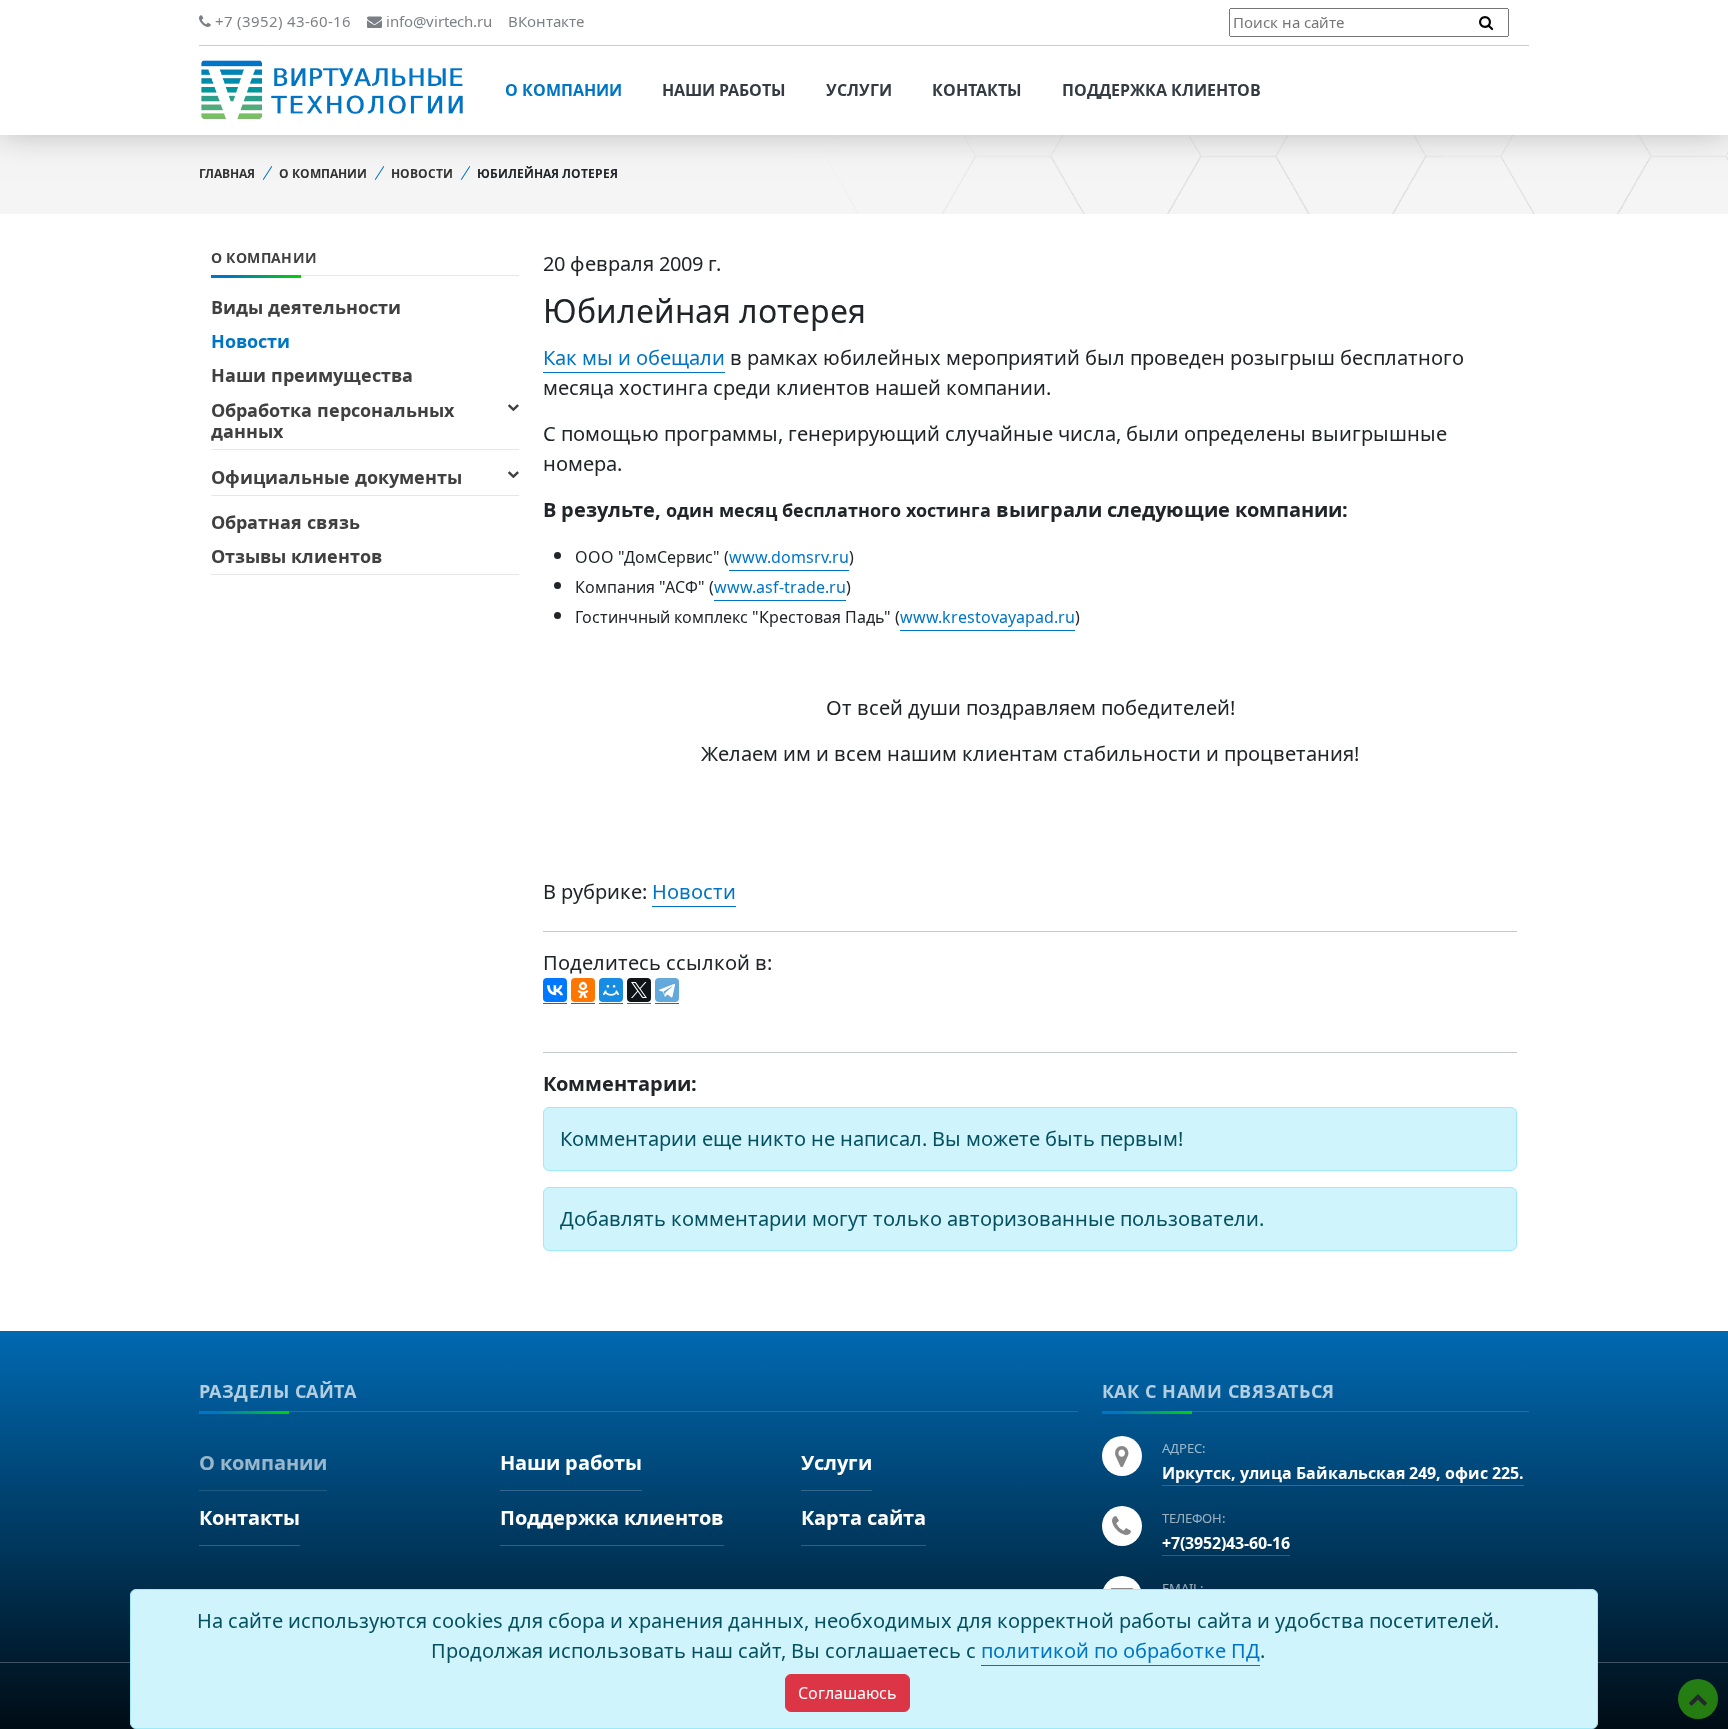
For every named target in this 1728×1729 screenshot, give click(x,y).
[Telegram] (667, 991)
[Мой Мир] (611, 991)
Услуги (859, 90)
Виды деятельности (306, 307)
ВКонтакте (546, 21)
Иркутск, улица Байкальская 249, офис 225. (1343, 1473)
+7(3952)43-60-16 (1226, 1543)
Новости (422, 173)
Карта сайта (863, 1517)
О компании (563, 90)
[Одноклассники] (583, 991)
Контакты (977, 90)
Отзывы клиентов (296, 556)
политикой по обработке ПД (1120, 1650)
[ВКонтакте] (555, 991)
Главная (227, 173)
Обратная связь (285, 522)
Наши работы (724, 90)
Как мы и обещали (634, 357)
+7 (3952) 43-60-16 (281, 21)
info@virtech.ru (437, 21)
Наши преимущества (312, 375)
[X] (639, 991)
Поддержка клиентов (1161, 90)
